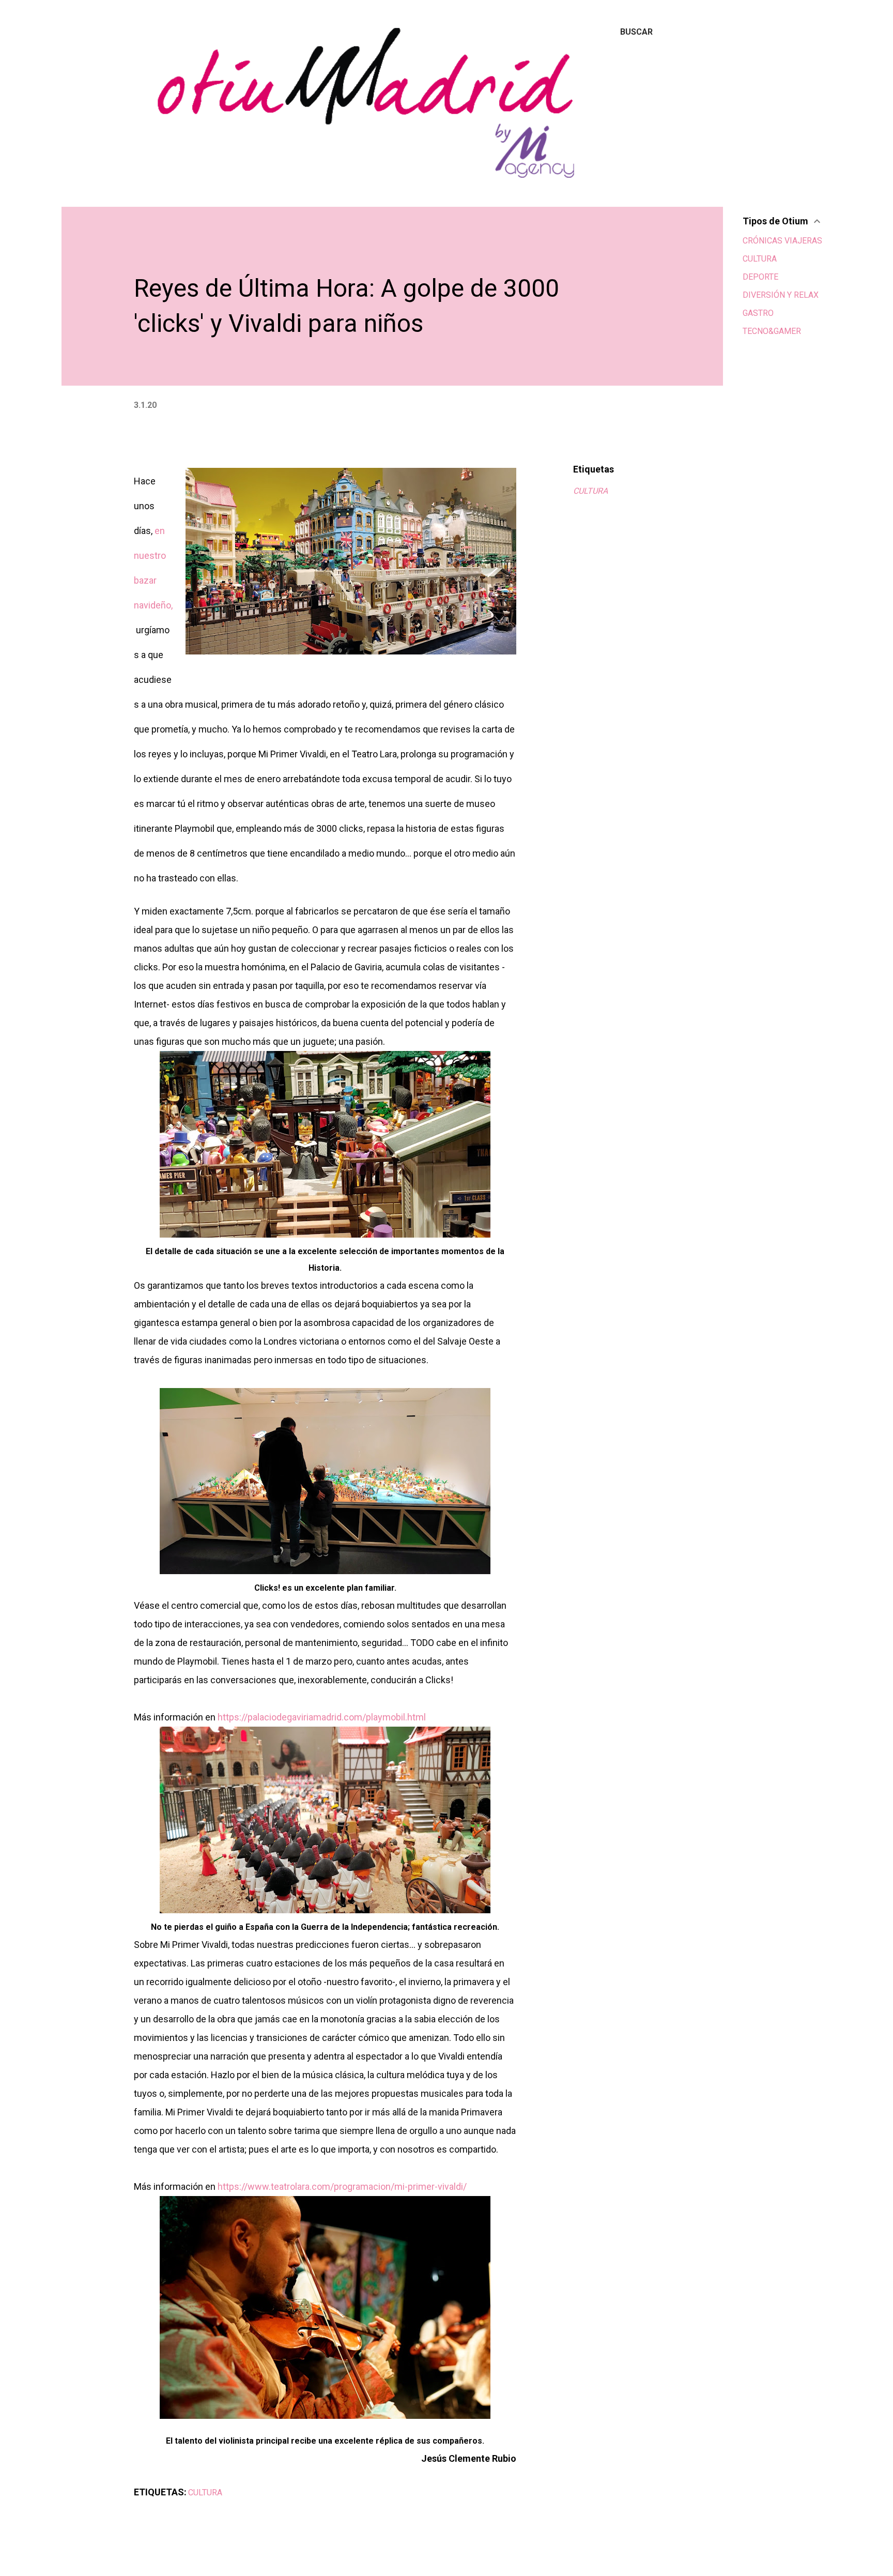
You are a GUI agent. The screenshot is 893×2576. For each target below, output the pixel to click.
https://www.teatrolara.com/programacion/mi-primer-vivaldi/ (342, 2186)
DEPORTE (760, 277)
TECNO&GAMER (772, 331)
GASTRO (758, 313)
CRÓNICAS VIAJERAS (782, 241)
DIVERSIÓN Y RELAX (781, 295)
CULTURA (590, 491)
